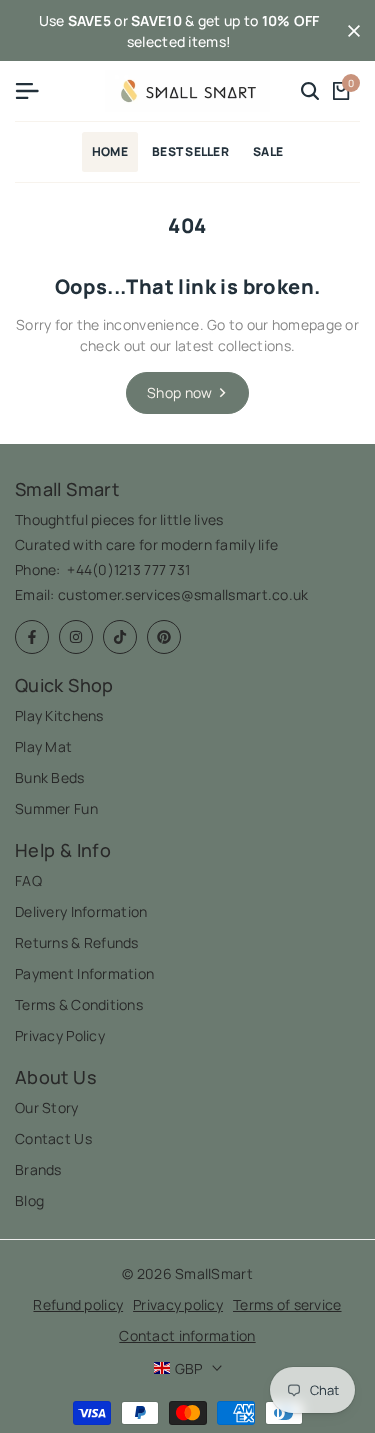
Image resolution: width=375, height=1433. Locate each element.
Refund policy (78, 1304)
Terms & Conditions (79, 1004)
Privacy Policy (60, 1035)
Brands (38, 1169)
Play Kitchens (59, 715)
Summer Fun (56, 808)
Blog (29, 1200)
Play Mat (43, 746)
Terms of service (287, 1304)
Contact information (187, 1335)
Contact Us (53, 1138)
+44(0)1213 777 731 (128, 569)
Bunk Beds (50, 777)
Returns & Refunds (77, 942)
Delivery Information (81, 911)
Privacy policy (178, 1304)
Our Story (47, 1107)
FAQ (28, 880)
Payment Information (84, 973)
